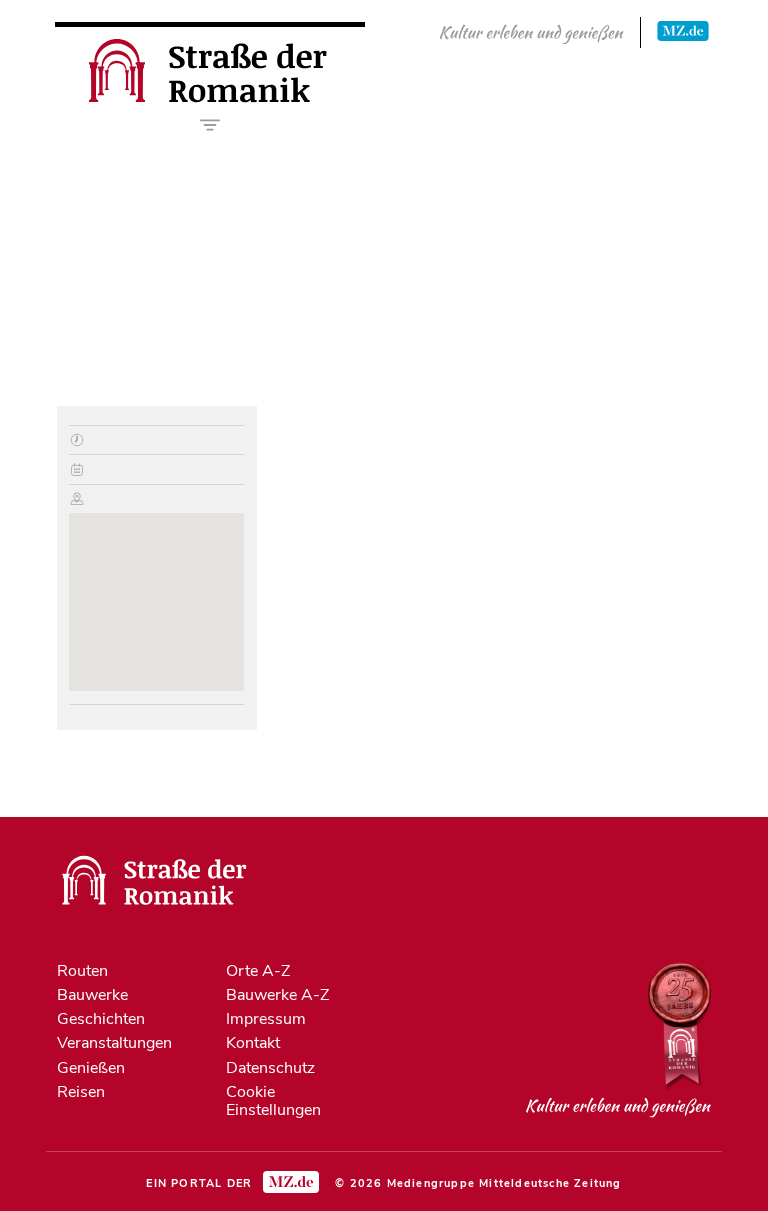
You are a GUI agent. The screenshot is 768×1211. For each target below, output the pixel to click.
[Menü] (210, 125)
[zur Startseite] (210, 98)
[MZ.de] (683, 30)
